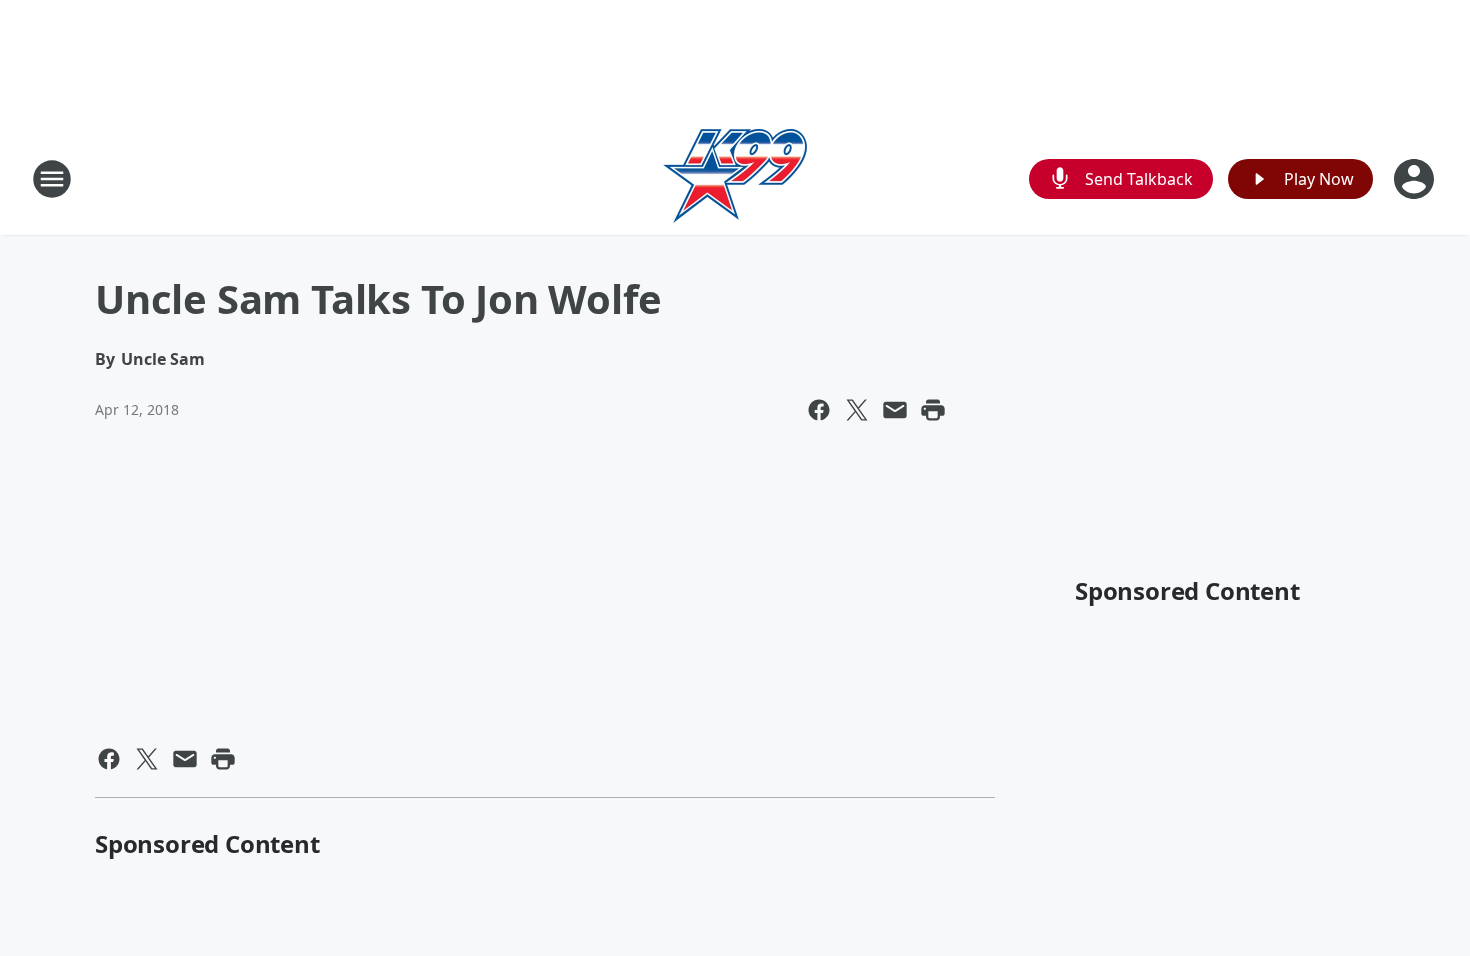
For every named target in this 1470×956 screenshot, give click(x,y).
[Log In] (1416, 179)
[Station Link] (735, 178)
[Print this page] (933, 410)
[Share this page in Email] (895, 410)
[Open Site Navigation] (52, 179)
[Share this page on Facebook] (819, 410)
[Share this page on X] (857, 410)
